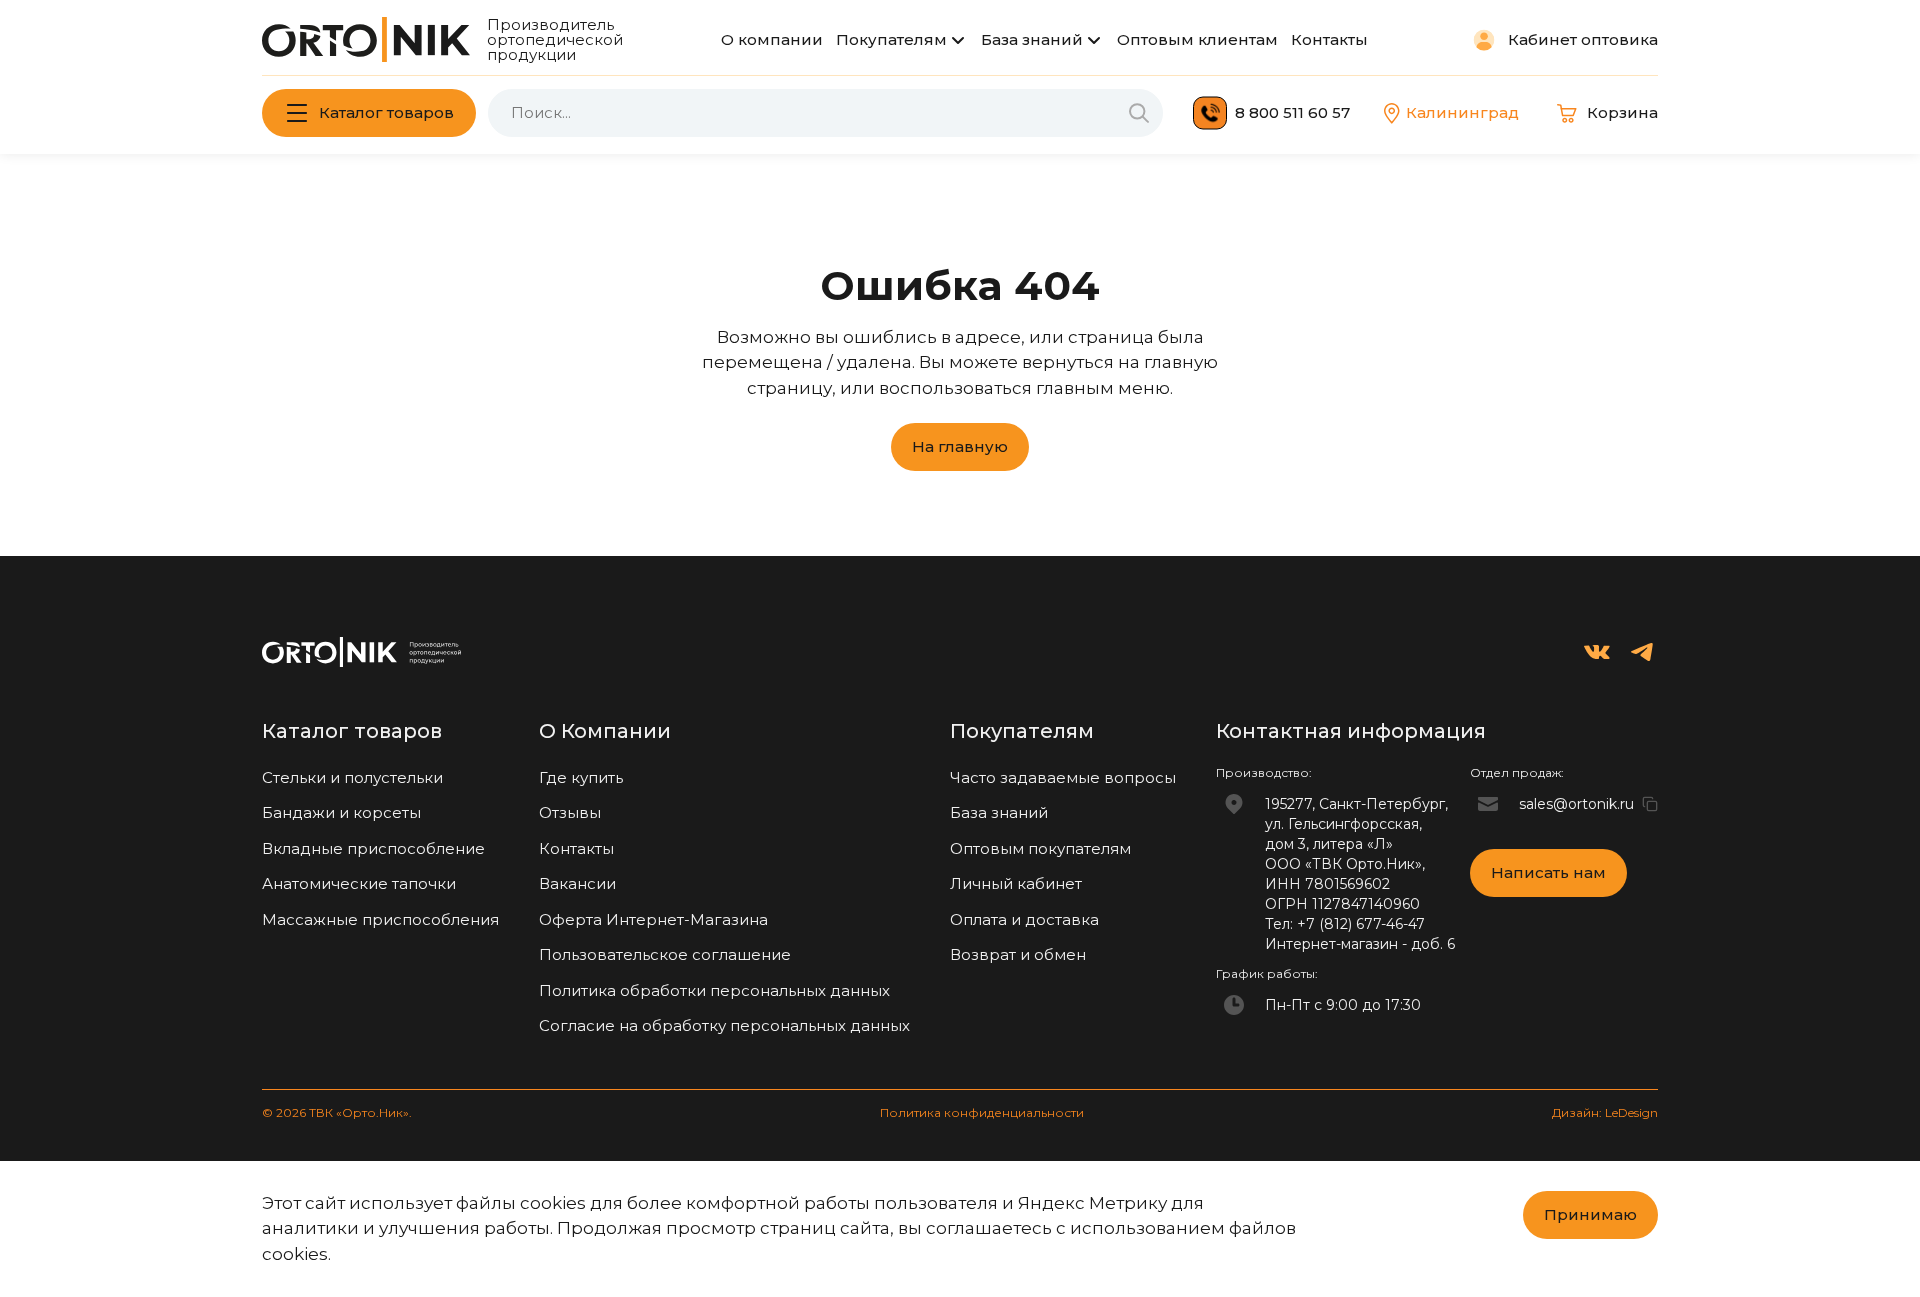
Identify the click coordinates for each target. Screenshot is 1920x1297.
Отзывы (570, 812)
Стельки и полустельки (352, 777)
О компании (772, 39)
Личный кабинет (1016, 883)
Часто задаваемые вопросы (1063, 777)
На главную (960, 446)
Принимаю (1590, 1214)
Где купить (581, 777)
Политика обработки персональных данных (714, 990)
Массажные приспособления (380, 919)
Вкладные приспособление (373, 848)
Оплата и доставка (1024, 919)
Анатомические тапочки (359, 883)
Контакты (1329, 39)
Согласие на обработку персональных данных (724, 1025)
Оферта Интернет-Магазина (653, 919)
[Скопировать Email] (1650, 804)
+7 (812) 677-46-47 (1361, 924)
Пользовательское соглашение (665, 954)
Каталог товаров (386, 112)
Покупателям (891, 39)
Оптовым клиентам (1197, 39)
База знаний (1032, 39)
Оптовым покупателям (1040, 848)
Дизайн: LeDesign (1605, 1112)
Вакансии (577, 883)
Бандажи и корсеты (341, 812)
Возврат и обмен (1018, 954)
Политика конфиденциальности (982, 1112)
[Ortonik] (366, 39)
